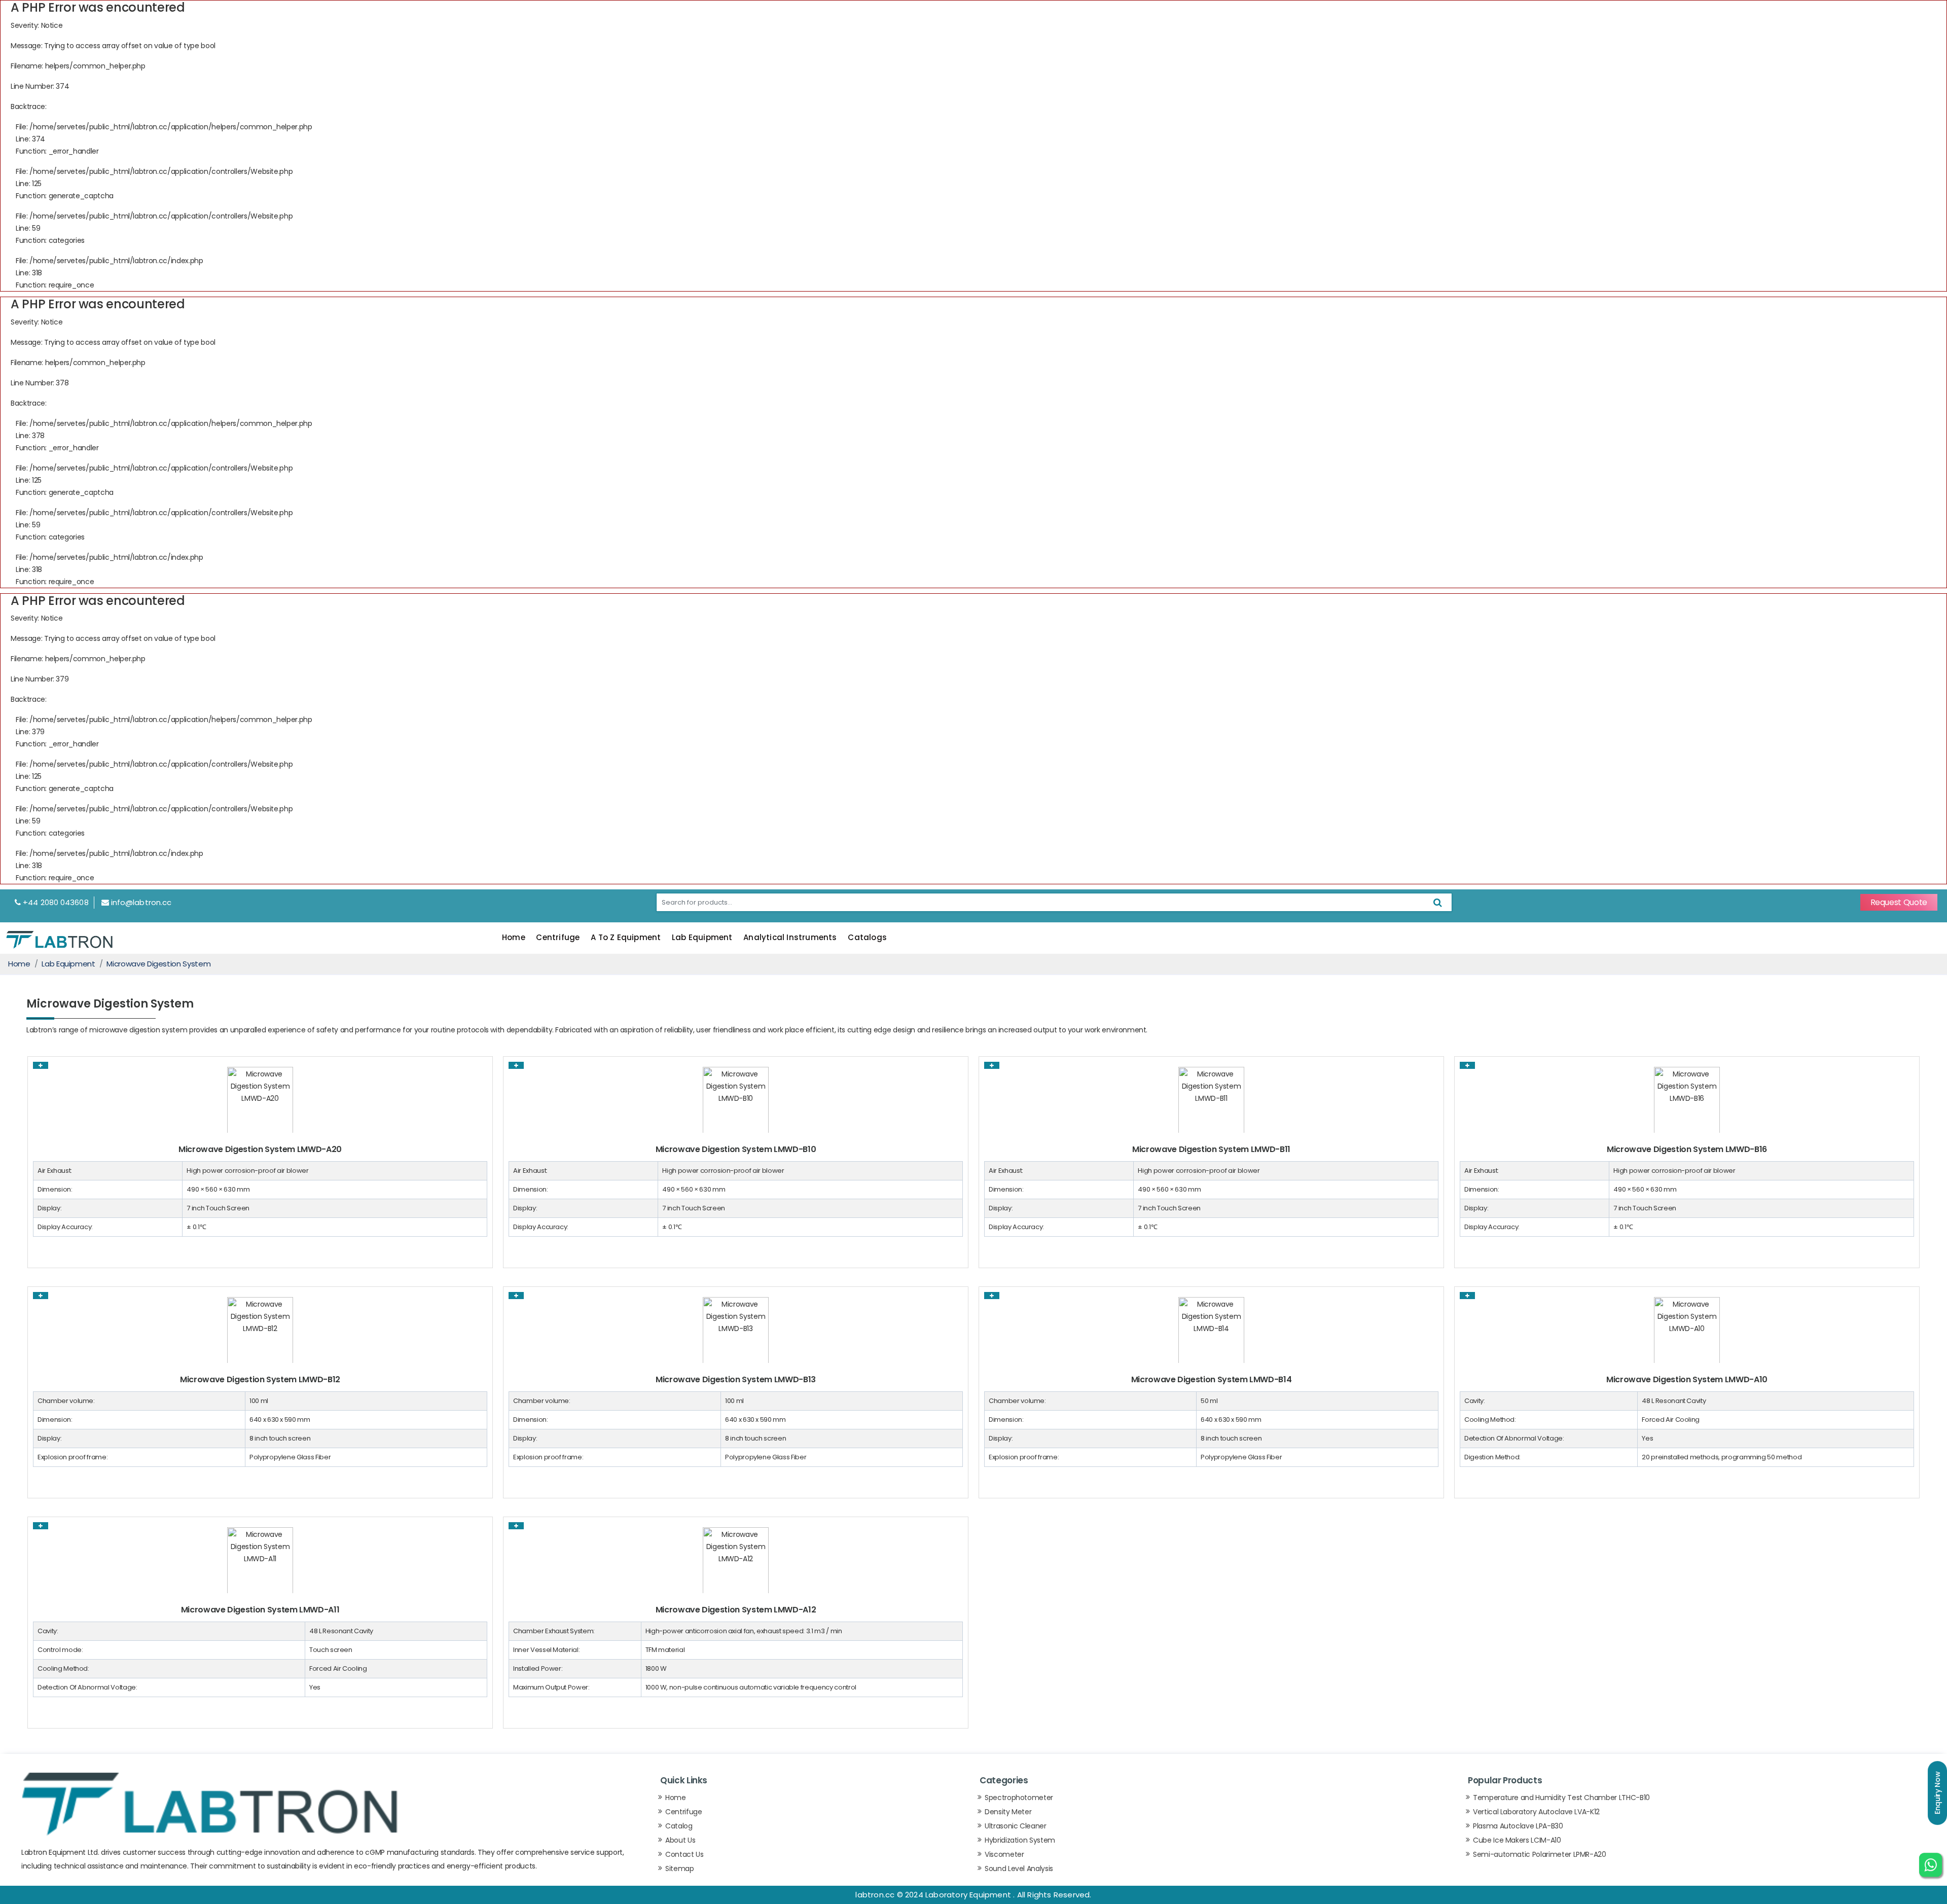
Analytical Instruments (790, 937)
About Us (680, 1840)
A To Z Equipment (626, 937)
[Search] (1438, 902)
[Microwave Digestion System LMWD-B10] (736, 1099)
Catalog (679, 1826)
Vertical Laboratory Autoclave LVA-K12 (1536, 1812)
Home (514, 937)
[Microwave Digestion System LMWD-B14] (1211, 1330)
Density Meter (1008, 1812)
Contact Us (684, 1854)
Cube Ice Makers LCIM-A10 (1517, 1840)
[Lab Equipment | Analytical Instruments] (59, 939)
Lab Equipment (702, 937)
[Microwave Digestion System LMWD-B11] (1211, 1099)
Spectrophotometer (1019, 1798)
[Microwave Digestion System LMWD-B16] (1687, 1099)
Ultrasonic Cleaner (1016, 1826)
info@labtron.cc (141, 902)
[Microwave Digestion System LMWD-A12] (736, 1560)
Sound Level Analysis (1019, 1869)
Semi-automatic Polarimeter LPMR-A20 (1540, 1854)
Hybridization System (1020, 1840)
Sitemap (680, 1869)
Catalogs (867, 937)
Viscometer (1004, 1854)
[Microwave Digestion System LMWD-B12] (260, 1330)
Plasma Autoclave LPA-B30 (1518, 1826)
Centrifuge (558, 937)
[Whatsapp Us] (1931, 1870)
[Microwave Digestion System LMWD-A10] (1687, 1330)
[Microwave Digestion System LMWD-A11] (260, 1560)
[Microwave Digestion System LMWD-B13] (736, 1330)
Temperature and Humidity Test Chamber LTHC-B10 (1561, 1798)
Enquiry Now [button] (1937, 1793)
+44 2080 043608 (56, 902)
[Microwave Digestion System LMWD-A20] (260, 1099)
